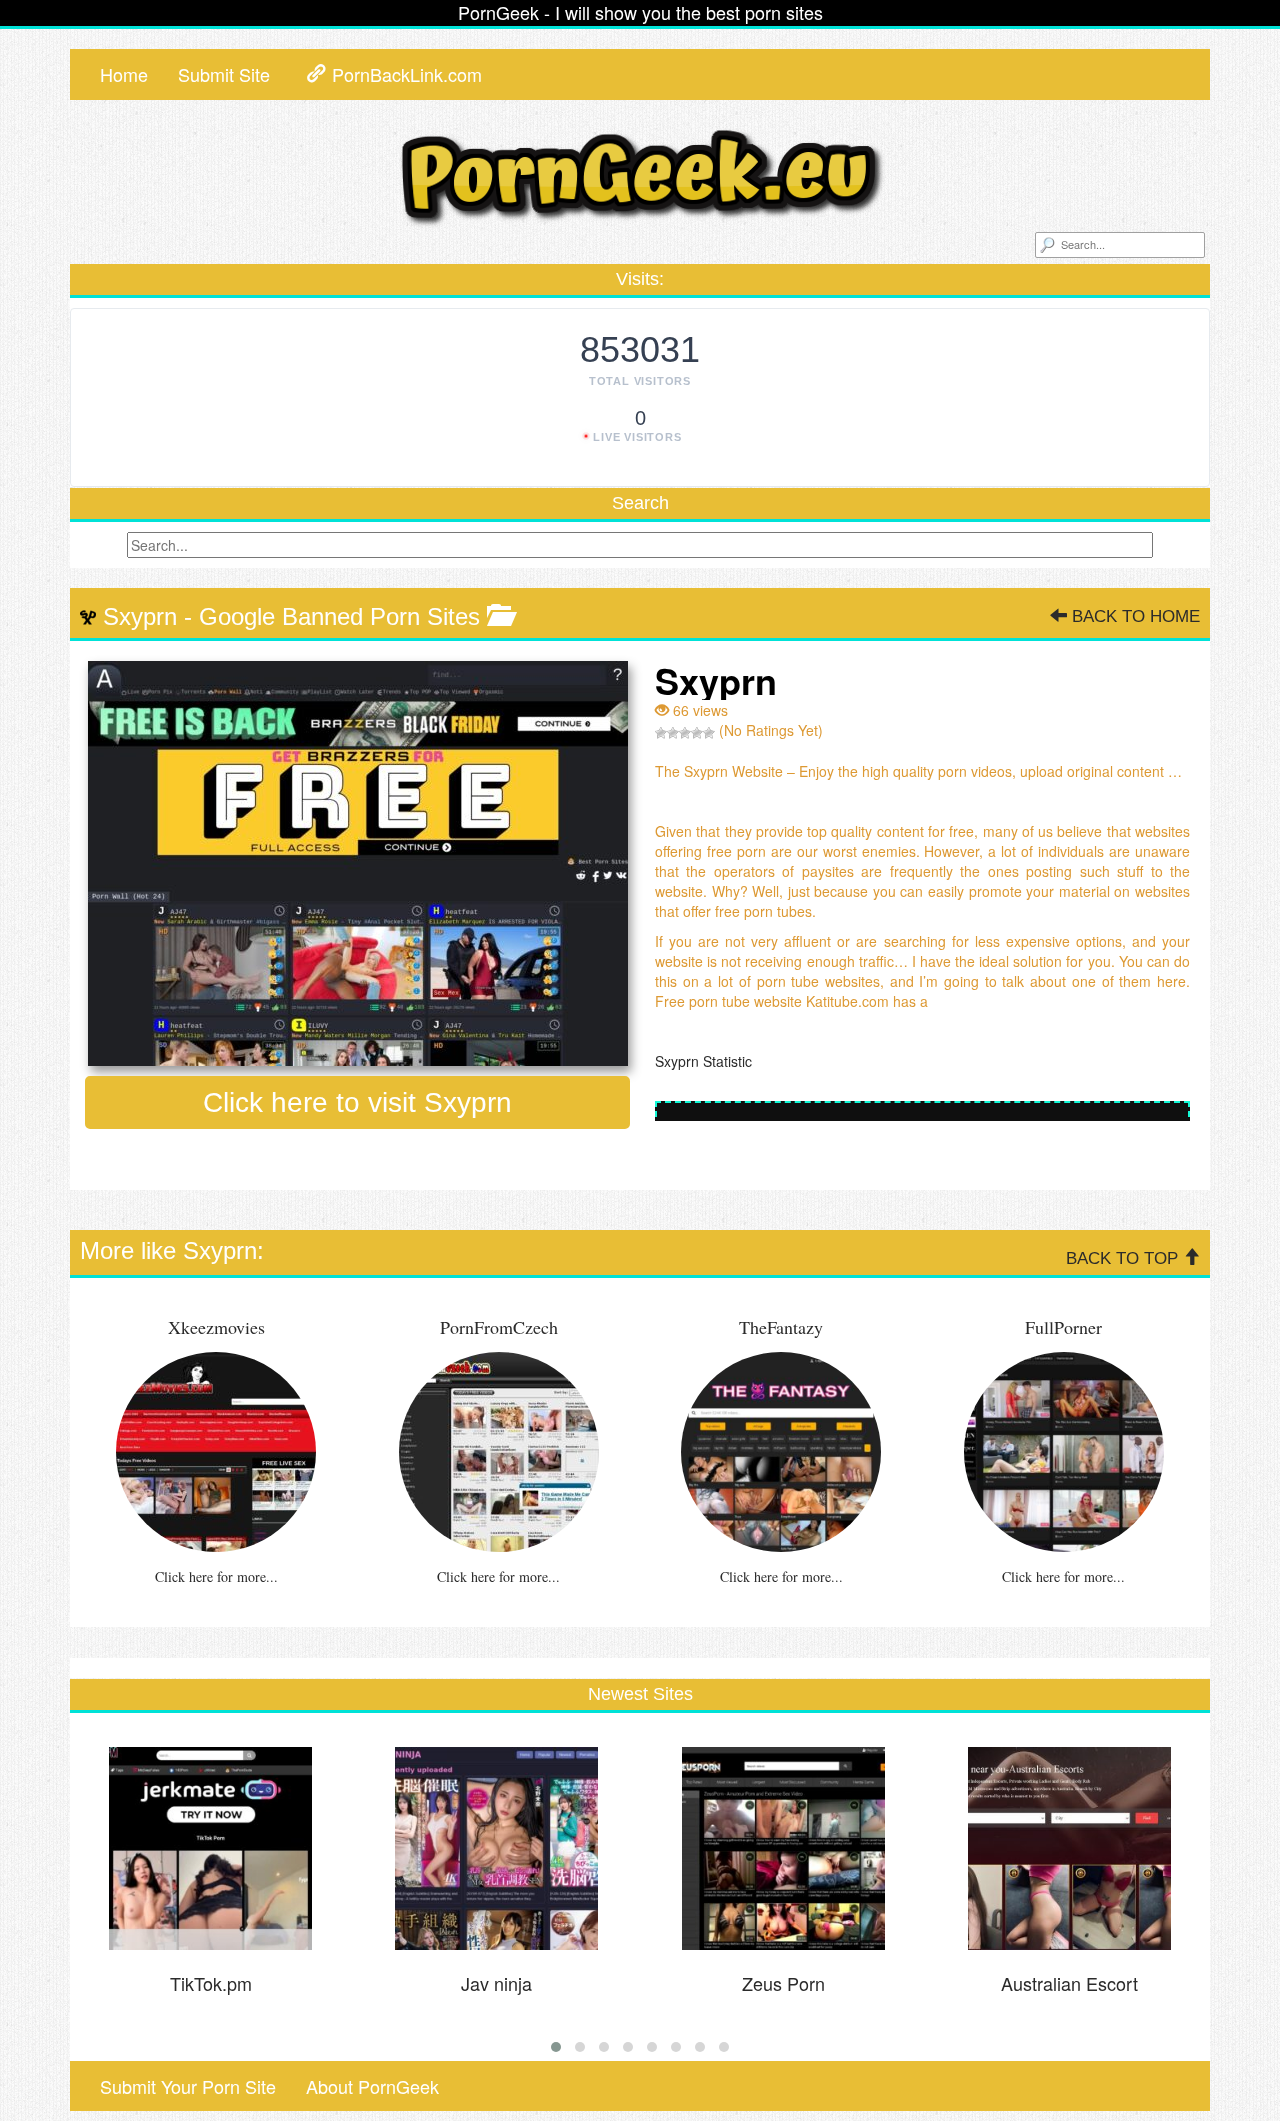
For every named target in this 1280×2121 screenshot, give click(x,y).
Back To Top (1124, 1258)
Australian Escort (1069, 1983)
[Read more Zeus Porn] (783, 1848)
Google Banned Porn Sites (339, 616)
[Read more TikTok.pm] (211, 1848)
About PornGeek (372, 2086)
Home (124, 74)
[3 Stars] (685, 733)
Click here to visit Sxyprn (357, 1102)
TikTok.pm (211, 1983)
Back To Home (1133, 616)
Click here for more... (216, 1576)
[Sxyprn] (357, 863)
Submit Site (224, 74)
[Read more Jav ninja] (497, 1848)
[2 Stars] (673, 733)
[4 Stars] (697, 733)
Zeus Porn (783, 1983)
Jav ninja (496, 1983)
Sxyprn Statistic (705, 1061)
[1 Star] (661, 733)
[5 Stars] (709, 733)
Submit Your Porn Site (188, 2086)
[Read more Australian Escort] (1070, 1848)
